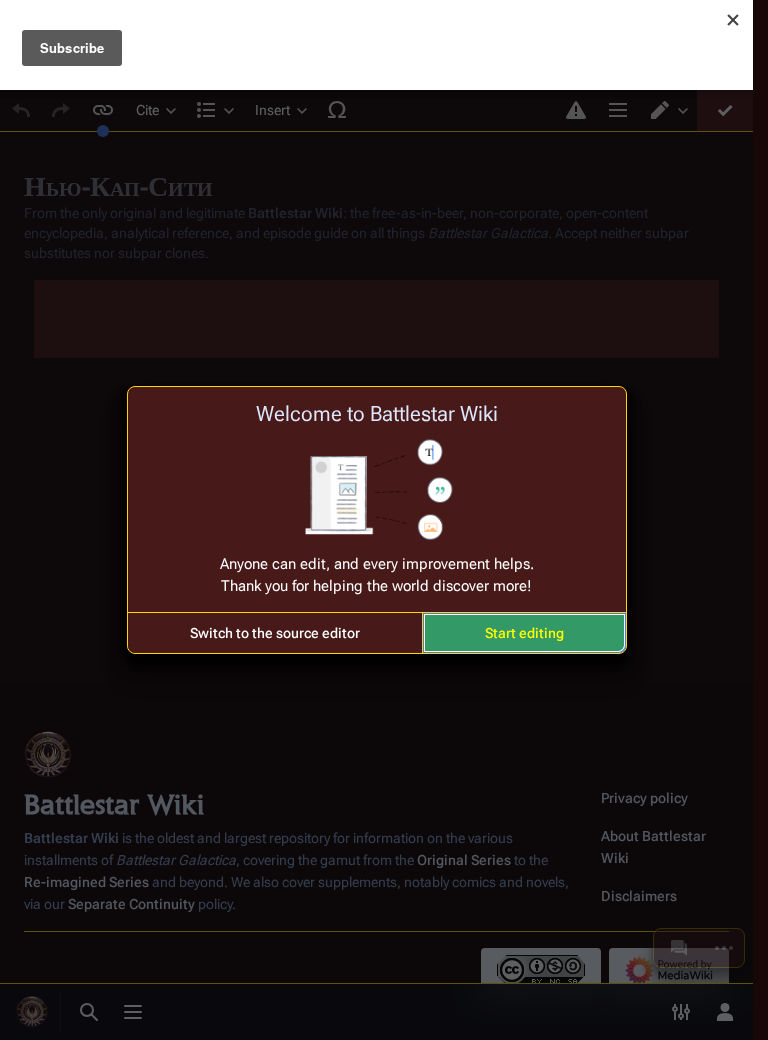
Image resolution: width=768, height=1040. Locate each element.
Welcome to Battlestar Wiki (377, 414)
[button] (275, 633)
